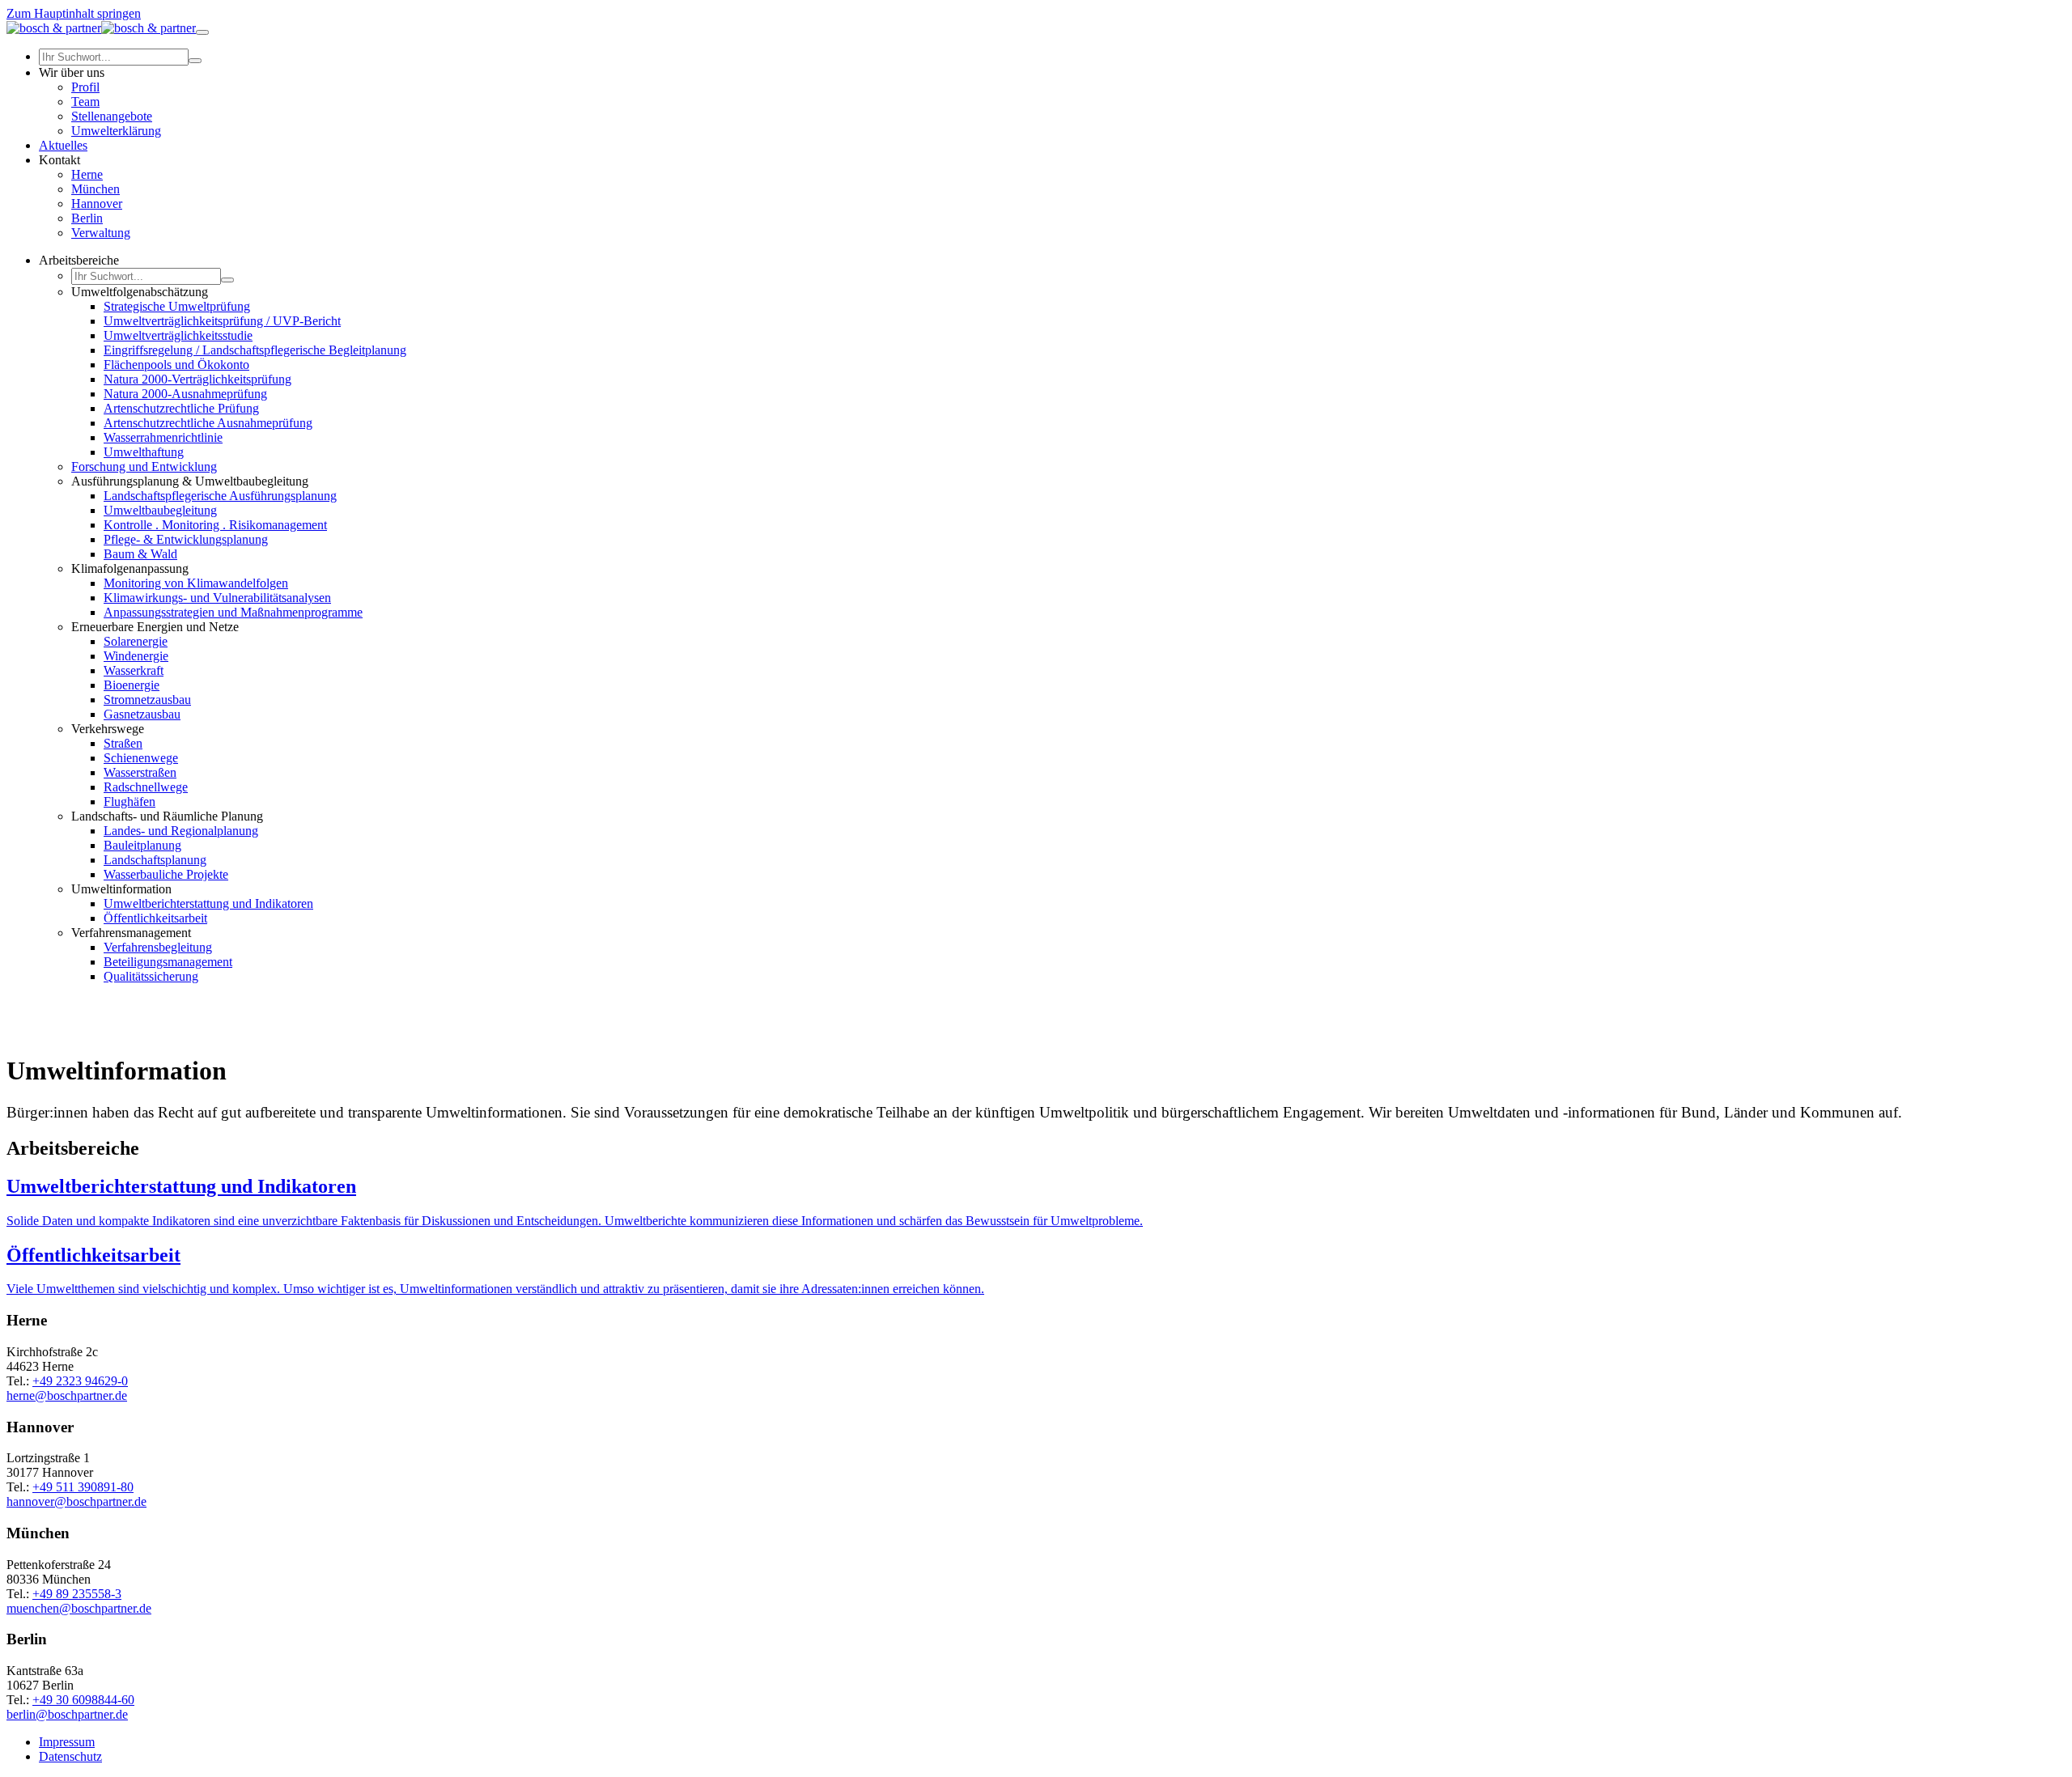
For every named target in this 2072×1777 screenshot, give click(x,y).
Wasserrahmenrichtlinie (163, 437)
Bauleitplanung (142, 845)
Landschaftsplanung (155, 860)
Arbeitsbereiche (79, 260)
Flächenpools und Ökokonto (176, 365)
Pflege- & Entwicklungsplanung (186, 539)
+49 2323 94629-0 (80, 1381)
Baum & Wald (140, 554)
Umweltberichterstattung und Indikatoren (208, 903)
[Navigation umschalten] (202, 32)
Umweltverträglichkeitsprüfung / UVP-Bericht (222, 321)
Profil (85, 87)
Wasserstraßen (140, 772)
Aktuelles (63, 145)
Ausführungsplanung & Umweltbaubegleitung (190, 481)
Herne (87, 174)
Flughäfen (129, 802)
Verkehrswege (108, 729)
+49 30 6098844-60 (83, 1700)
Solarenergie (136, 641)
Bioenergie (132, 685)
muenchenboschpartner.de (79, 1608)
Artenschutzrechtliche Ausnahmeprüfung (208, 423)
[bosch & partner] (101, 28)
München (96, 189)
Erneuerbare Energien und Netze (155, 627)
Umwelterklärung (116, 131)
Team (85, 102)
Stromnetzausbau (147, 700)
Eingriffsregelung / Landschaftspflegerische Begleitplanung (255, 350)
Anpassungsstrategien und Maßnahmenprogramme (233, 612)
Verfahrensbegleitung (158, 947)
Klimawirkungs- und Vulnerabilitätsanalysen (217, 598)
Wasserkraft (134, 670)
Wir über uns (72, 72)
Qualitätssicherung (151, 976)
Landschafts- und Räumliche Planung (167, 816)
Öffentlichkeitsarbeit (155, 918)
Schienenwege (141, 758)
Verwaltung (101, 233)
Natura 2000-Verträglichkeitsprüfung (197, 379)
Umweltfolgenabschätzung (140, 292)
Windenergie (136, 656)
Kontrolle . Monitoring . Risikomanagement (215, 525)
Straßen (123, 743)
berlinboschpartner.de (67, 1714)
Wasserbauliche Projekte (166, 874)
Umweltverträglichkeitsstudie (178, 335)
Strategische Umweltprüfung (177, 306)
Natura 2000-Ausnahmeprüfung (185, 394)
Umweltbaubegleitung (160, 510)
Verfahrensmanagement (131, 933)
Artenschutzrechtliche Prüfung (181, 408)
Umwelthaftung (144, 452)
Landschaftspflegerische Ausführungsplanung (220, 496)
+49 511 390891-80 (83, 1487)
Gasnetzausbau (142, 714)
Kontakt (59, 160)
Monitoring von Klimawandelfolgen (196, 583)
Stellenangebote (112, 116)
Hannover (97, 204)
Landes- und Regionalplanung (181, 831)
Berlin (87, 218)
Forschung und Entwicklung (144, 467)
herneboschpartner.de (67, 1395)
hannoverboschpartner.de (76, 1501)
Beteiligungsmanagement (168, 962)
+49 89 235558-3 (77, 1594)
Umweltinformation (121, 889)
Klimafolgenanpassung (130, 568)
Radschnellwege (146, 787)
